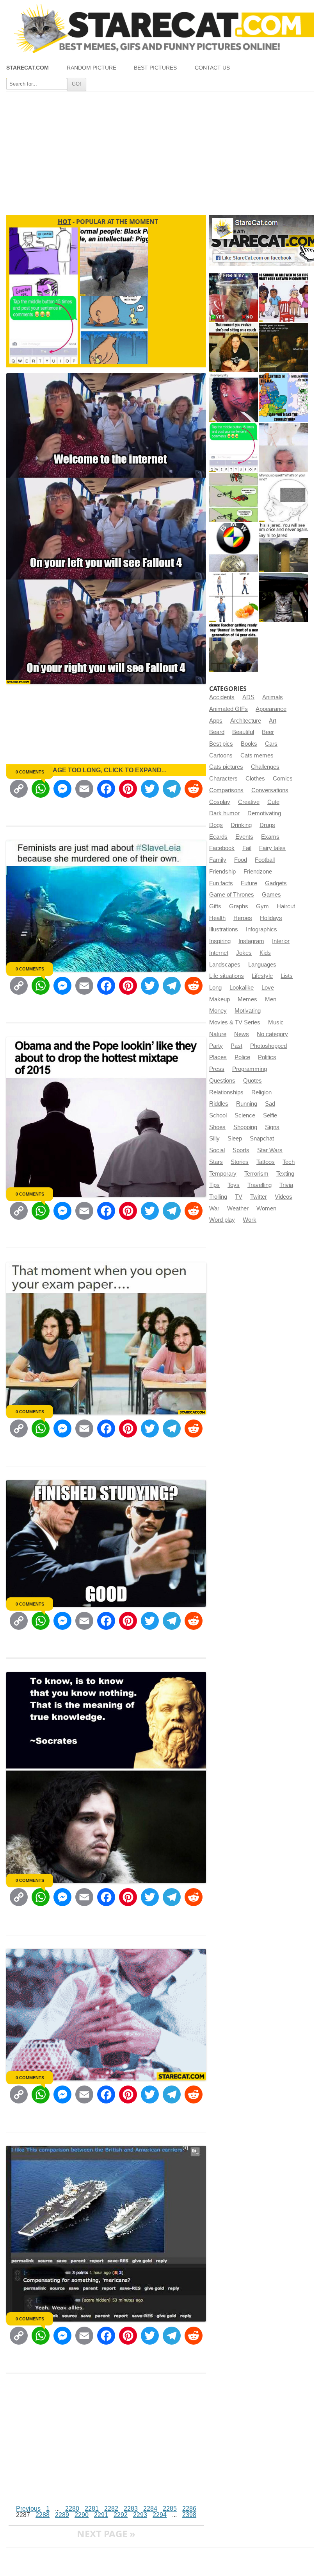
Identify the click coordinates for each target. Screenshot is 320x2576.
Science (245, 1115)
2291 (101, 2515)
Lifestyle (262, 976)
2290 (82, 2515)
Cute (273, 802)
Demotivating (264, 813)
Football (265, 860)
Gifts (215, 906)
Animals (273, 697)
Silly (214, 1139)
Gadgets (276, 883)
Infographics (261, 929)
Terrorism (256, 1174)
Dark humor (224, 813)
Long (215, 988)
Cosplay (220, 802)
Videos (284, 1197)
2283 (131, 2509)
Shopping (245, 1127)
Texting (285, 1174)
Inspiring (220, 941)
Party (216, 1046)
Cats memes (257, 755)
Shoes (217, 1127)
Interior (281, 941)
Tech (289, 1162)
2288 (43, 2515)
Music (276, 1022)
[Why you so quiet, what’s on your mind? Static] (284, 497)
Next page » (106, 2534)
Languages (262, 965)
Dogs (216, 825)
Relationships (226, 1092)
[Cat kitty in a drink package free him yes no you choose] (234, 297)
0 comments (30, 772)
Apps (216, 721)
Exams (270, 837)
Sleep (235, 1139)
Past (236, 1046)
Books (249, 744)
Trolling (218, 1197)
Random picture (92, 68)
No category (272, 1034)
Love (268, 988)
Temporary (223, 1174)
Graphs (239, 906)
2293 (140, 2515)
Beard (217, 732)
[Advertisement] (160, 150)
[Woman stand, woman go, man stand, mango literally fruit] (234, 597)
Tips (214, 1185)
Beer (268, 732)
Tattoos (266, 1162)
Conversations (270, 790)
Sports (241, 1150)
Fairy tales (272, 848)
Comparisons (226, 790)
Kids (265, 953)
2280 (72, 2509)
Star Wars (270, 1150)
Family (218, 860)
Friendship (222, 872)
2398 (189, 2515)
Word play (222, 1220)
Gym (262, 906)
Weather (238, 1208)
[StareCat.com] (160, 29)
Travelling (260, 1185)
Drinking (241, 825)
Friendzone (258, 872)
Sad (270, 1104)
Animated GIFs (228, 709)
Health (217, 918)
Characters (223, 779)
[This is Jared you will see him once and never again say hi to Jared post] (284, 547)
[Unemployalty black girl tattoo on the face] (234, 397)
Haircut (286, 906)
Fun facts (221, 883)
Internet (219, 953)
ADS (248, 697)
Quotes (252, 1081)
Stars (216, 1162)
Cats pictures (226, 767)
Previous (28, 2509)
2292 (121, 2515)
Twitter (259, 1197)
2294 (160, 2515)
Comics (283, 779)
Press (217, 1069)
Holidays (271, 918)
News (242, 1034)
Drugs (267, 825)
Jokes (244, 953)
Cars (271, 744)
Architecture (246, 721)
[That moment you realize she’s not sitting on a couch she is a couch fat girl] (234, 347)
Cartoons (221, 755)
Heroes (243, 918)
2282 (111, 2509)
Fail (247, 848)
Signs (272, 1127)
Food (241, 860)
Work (250, 1220)
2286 (189, 2509)
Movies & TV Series (235, 1022)
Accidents (222, 697)
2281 (92, 2509)
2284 (150, 2509)
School (218, 1115)
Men (271, 999)
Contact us (212, 68)
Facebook (222, 848)
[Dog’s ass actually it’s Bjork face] (284, 447)
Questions (222, 1081)
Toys (234, 1185)
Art (273, 721)
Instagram (251, 941)
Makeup (220, 999)
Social (217, 1150)
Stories (240, 1162)
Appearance (271, 709)
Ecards (218, 837)
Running (247, 1104)
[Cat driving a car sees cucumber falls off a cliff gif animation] (284, 597)
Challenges (265, 767)
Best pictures (155, 68)
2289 (62, 2515)
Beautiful (243, 732)
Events (244, 837)
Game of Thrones (232, 895)
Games (271, 895)
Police (242, 1057)
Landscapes (225, 965)
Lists (287, 976)
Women (266, 1208)
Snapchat (262, 1139)
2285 (170, 2509)
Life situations (227, 976)
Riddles (219, 1104)
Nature (218, 1034)
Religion (261, 1092)
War (214, 1208)
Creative (249, 802)
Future (249, 883)
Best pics (221, 744)
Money (218, 1011)
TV (239, 1197)
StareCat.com (28, 68)
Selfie (270, 1115)
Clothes (255, 779)
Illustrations (224, 929)
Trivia (286, 1185)
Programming (250, 1069)
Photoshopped (268, 1046)
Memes (247, 999)
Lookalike (242, 988)
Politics (267, 1057)
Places (218, 1057)
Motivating (248, 1011)
